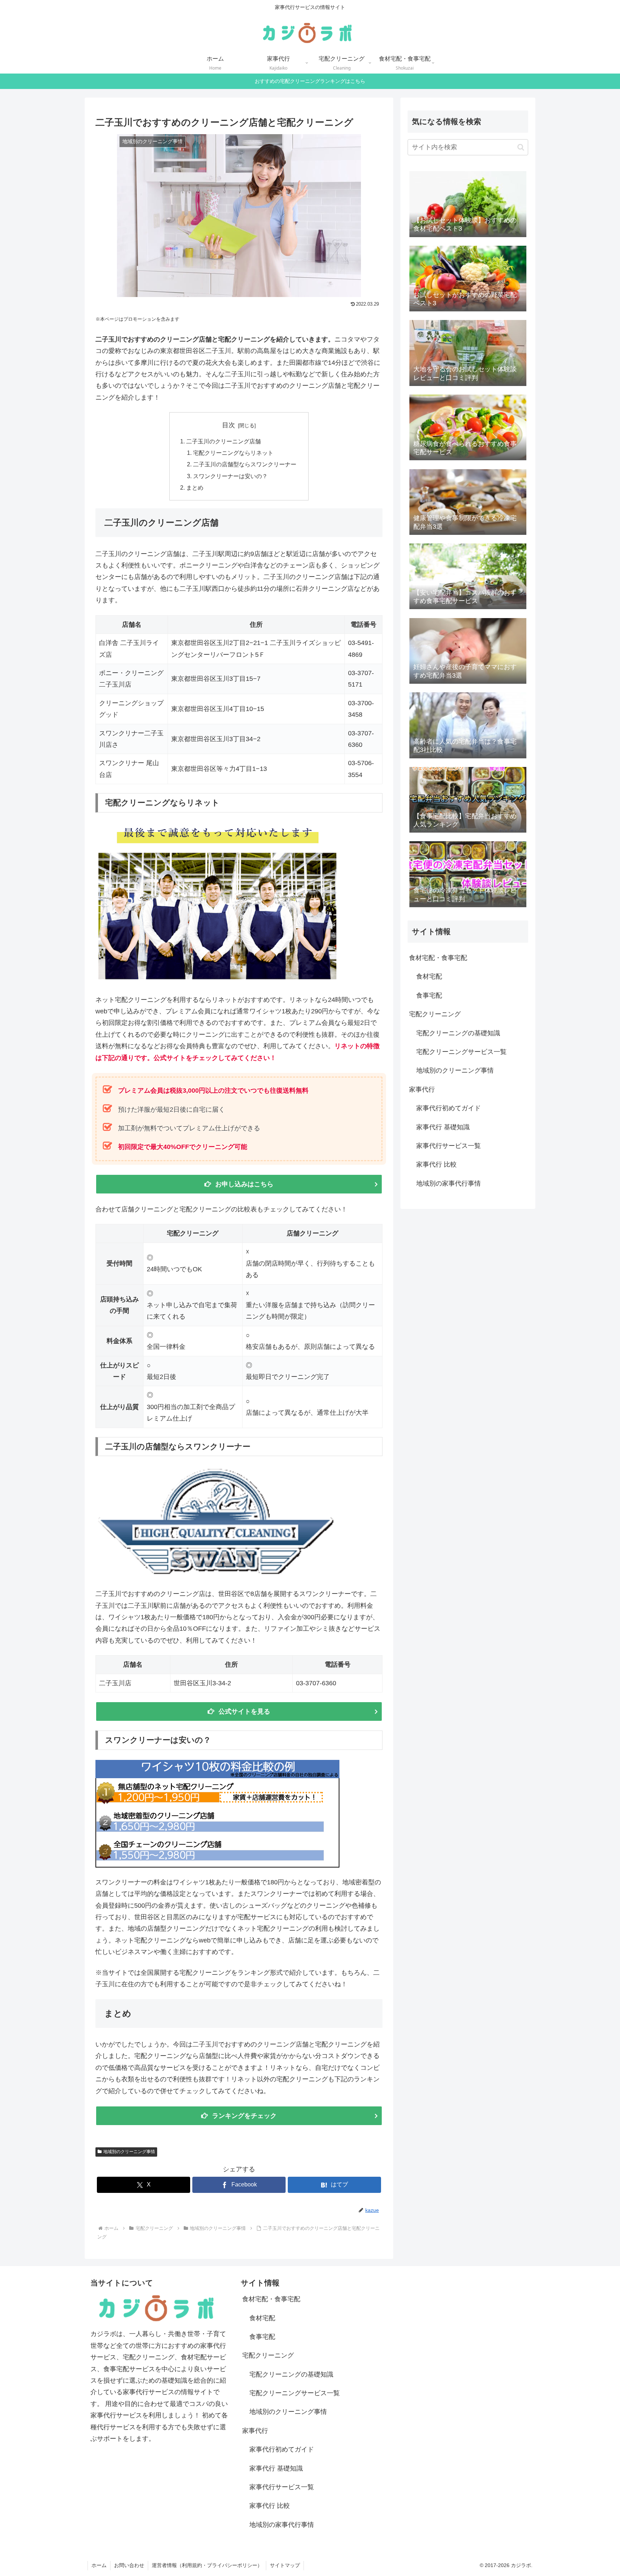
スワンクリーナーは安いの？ (230, 476)
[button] (521, 147)
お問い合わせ (129, 2565)
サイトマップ (285, 2565)
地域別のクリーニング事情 (129, 2152)
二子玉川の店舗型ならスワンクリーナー (245, 464)
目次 (229, 425)
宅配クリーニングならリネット (233, 453)
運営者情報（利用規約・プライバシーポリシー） (207, 2565)
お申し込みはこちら (244, 1184)
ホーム (99, 2565)
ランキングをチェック (244, 2116)
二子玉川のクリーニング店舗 (224, 441)
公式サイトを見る (244, 1711)
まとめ (195, 488)
